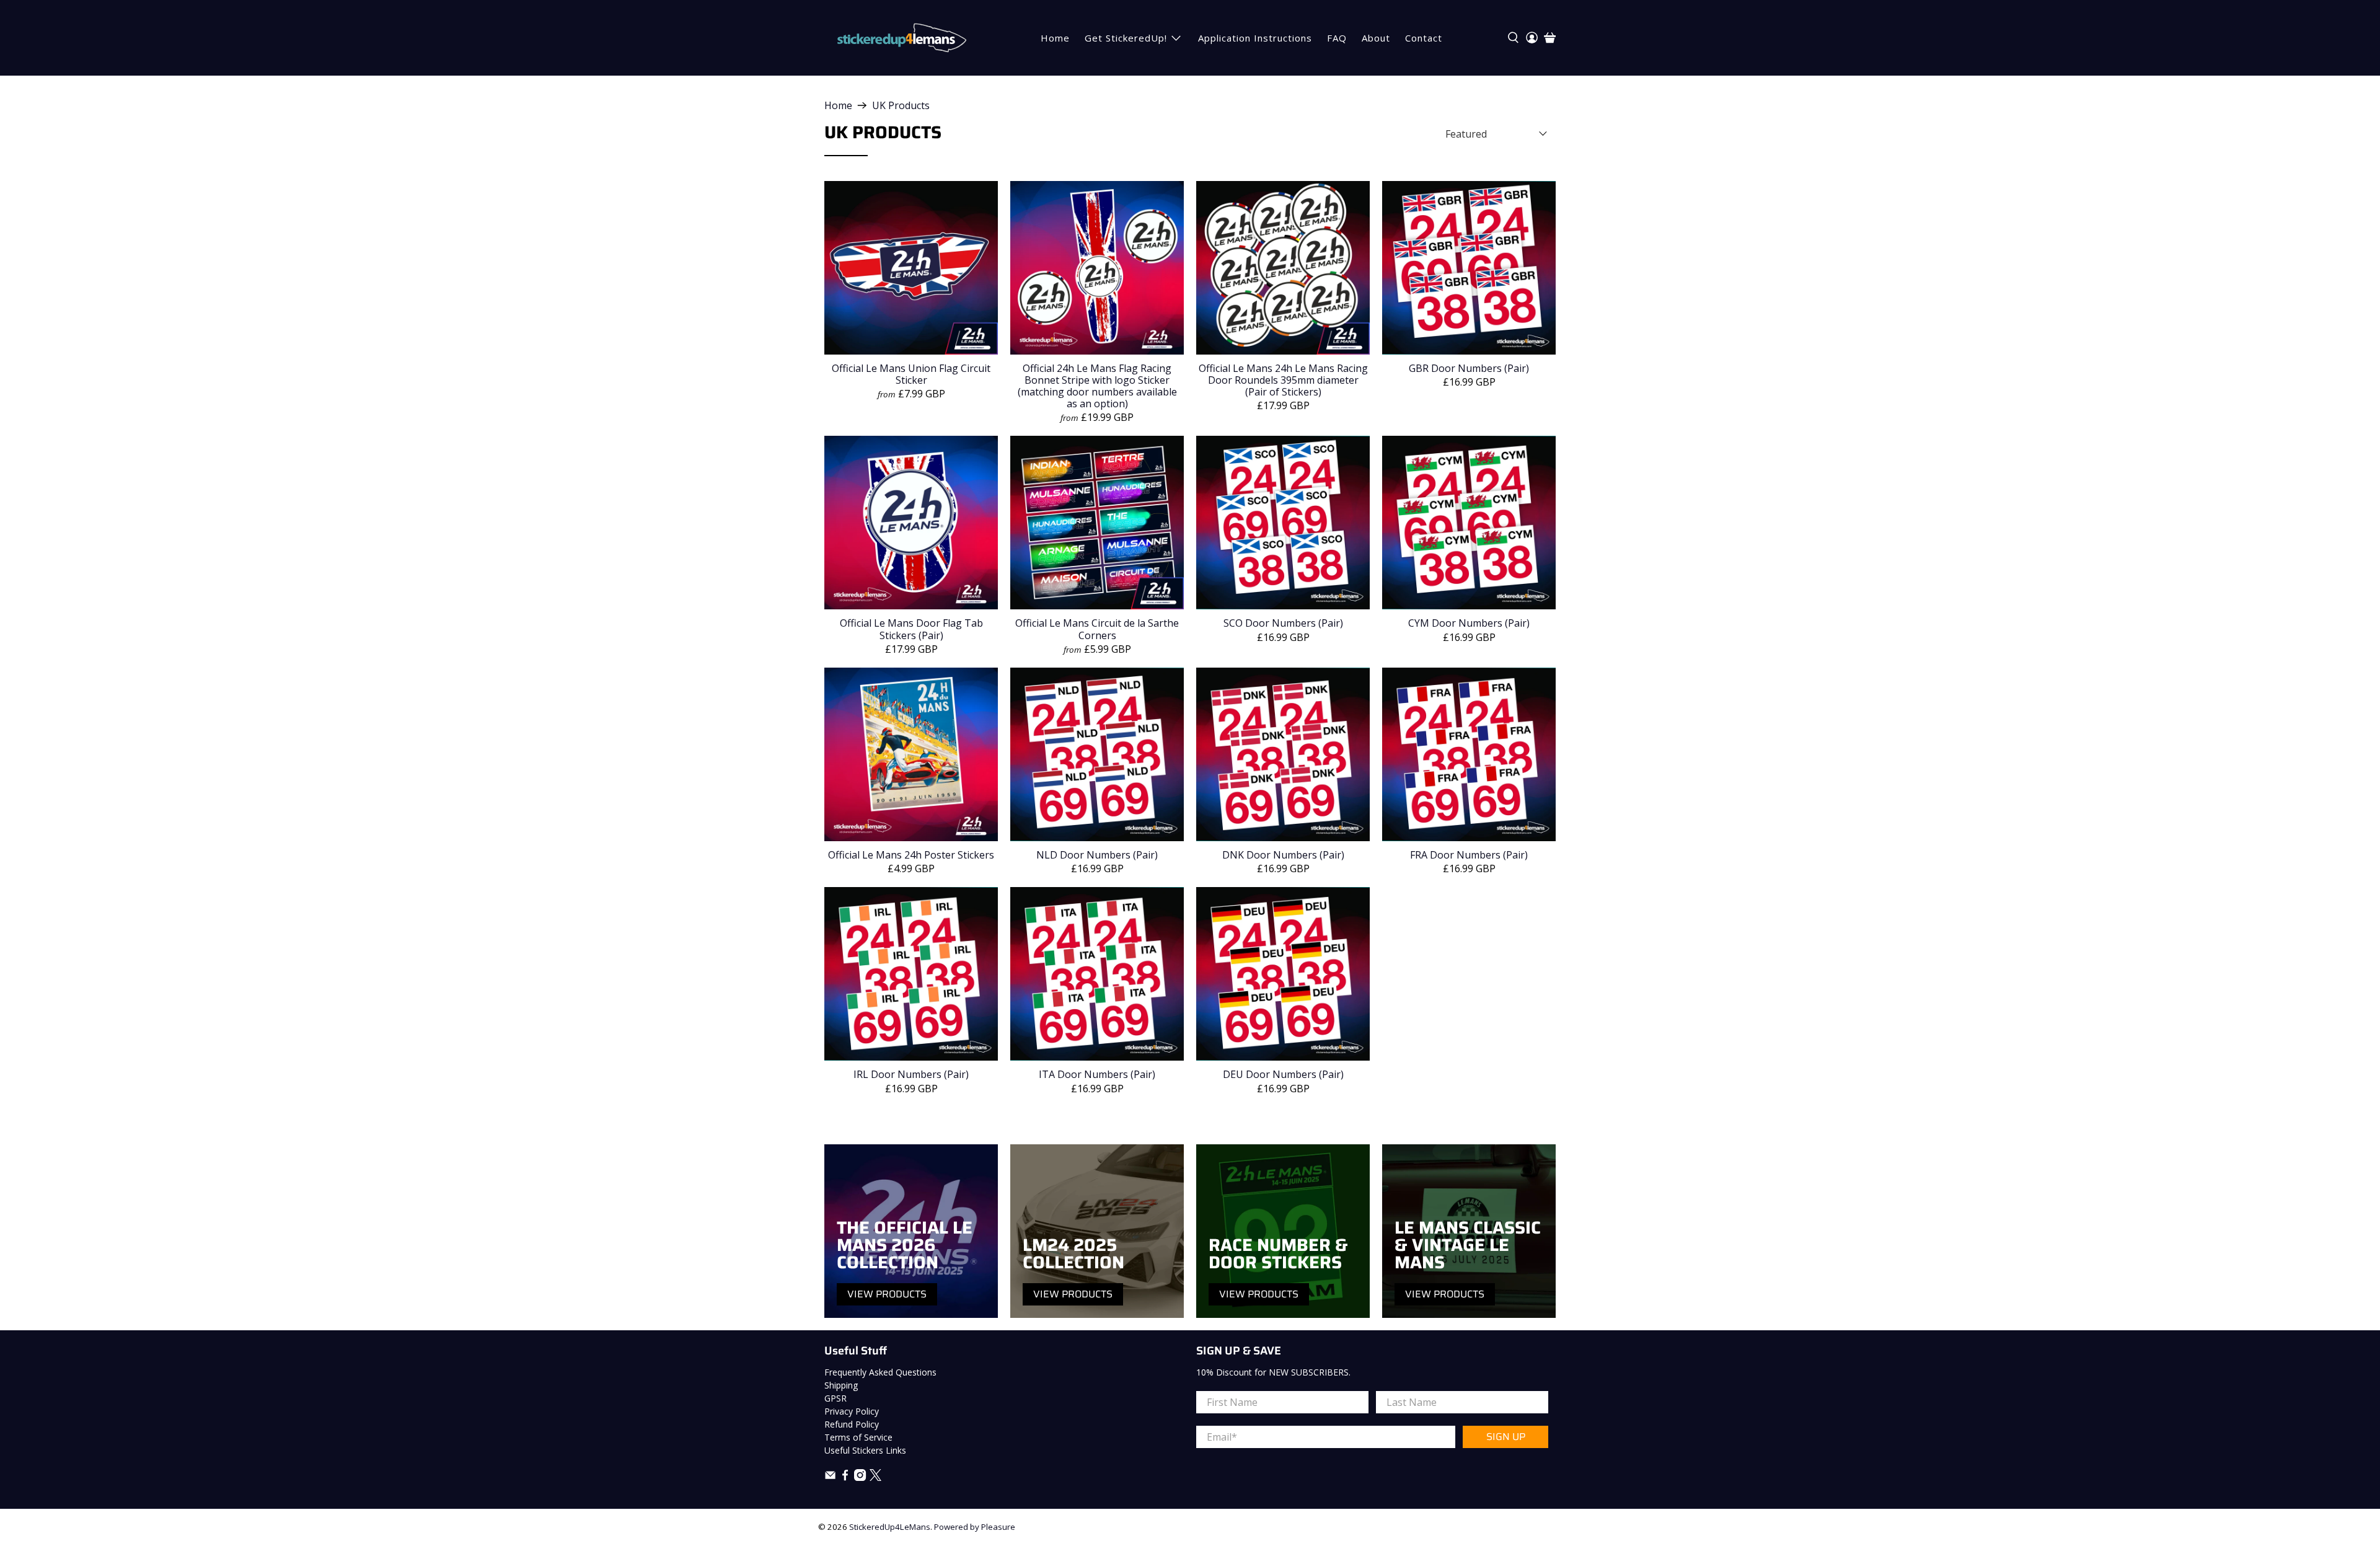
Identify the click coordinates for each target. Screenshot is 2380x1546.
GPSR (835, 1398)
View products (887, 1294)
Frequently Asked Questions (880, 1372)
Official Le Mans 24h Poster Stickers (911, 855)
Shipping (841, 1385)
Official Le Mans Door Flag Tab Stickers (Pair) (911, 629)
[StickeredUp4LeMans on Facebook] (845, 1478)
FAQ (1337, 38)
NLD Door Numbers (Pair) (1097, 855)
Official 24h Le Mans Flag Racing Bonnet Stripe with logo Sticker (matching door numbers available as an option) (1097, 386)
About (1376, 38)
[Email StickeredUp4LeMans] (830, 1478)
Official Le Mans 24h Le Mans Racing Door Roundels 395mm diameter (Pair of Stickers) (1283, 380)
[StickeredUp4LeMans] (901, 38)
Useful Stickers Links (865, 1450)
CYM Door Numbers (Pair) (1469, 623)
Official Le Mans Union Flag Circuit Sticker (911, 374)
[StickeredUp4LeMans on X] (875, 1478)
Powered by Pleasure (975, 1527)
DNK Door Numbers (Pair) (1283, 855)
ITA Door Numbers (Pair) (1097, 1074)
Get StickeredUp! (1126, 38)
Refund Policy (852, 1424)
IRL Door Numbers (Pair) (911, 1074)
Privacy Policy (852, 1411)
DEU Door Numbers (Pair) (1283, 1074)
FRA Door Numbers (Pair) (1469, 855)
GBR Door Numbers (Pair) (1469, 368)
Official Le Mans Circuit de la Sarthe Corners (1097, 629)
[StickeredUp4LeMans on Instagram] (860, 1478)
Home (1055, 38)
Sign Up (1506, 1437)
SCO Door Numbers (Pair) (1283, 623)
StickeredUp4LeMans (890, 1527)
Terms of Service (858, 1437)
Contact (1424, 38)
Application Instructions (1255, 38)
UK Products (901, 105)
